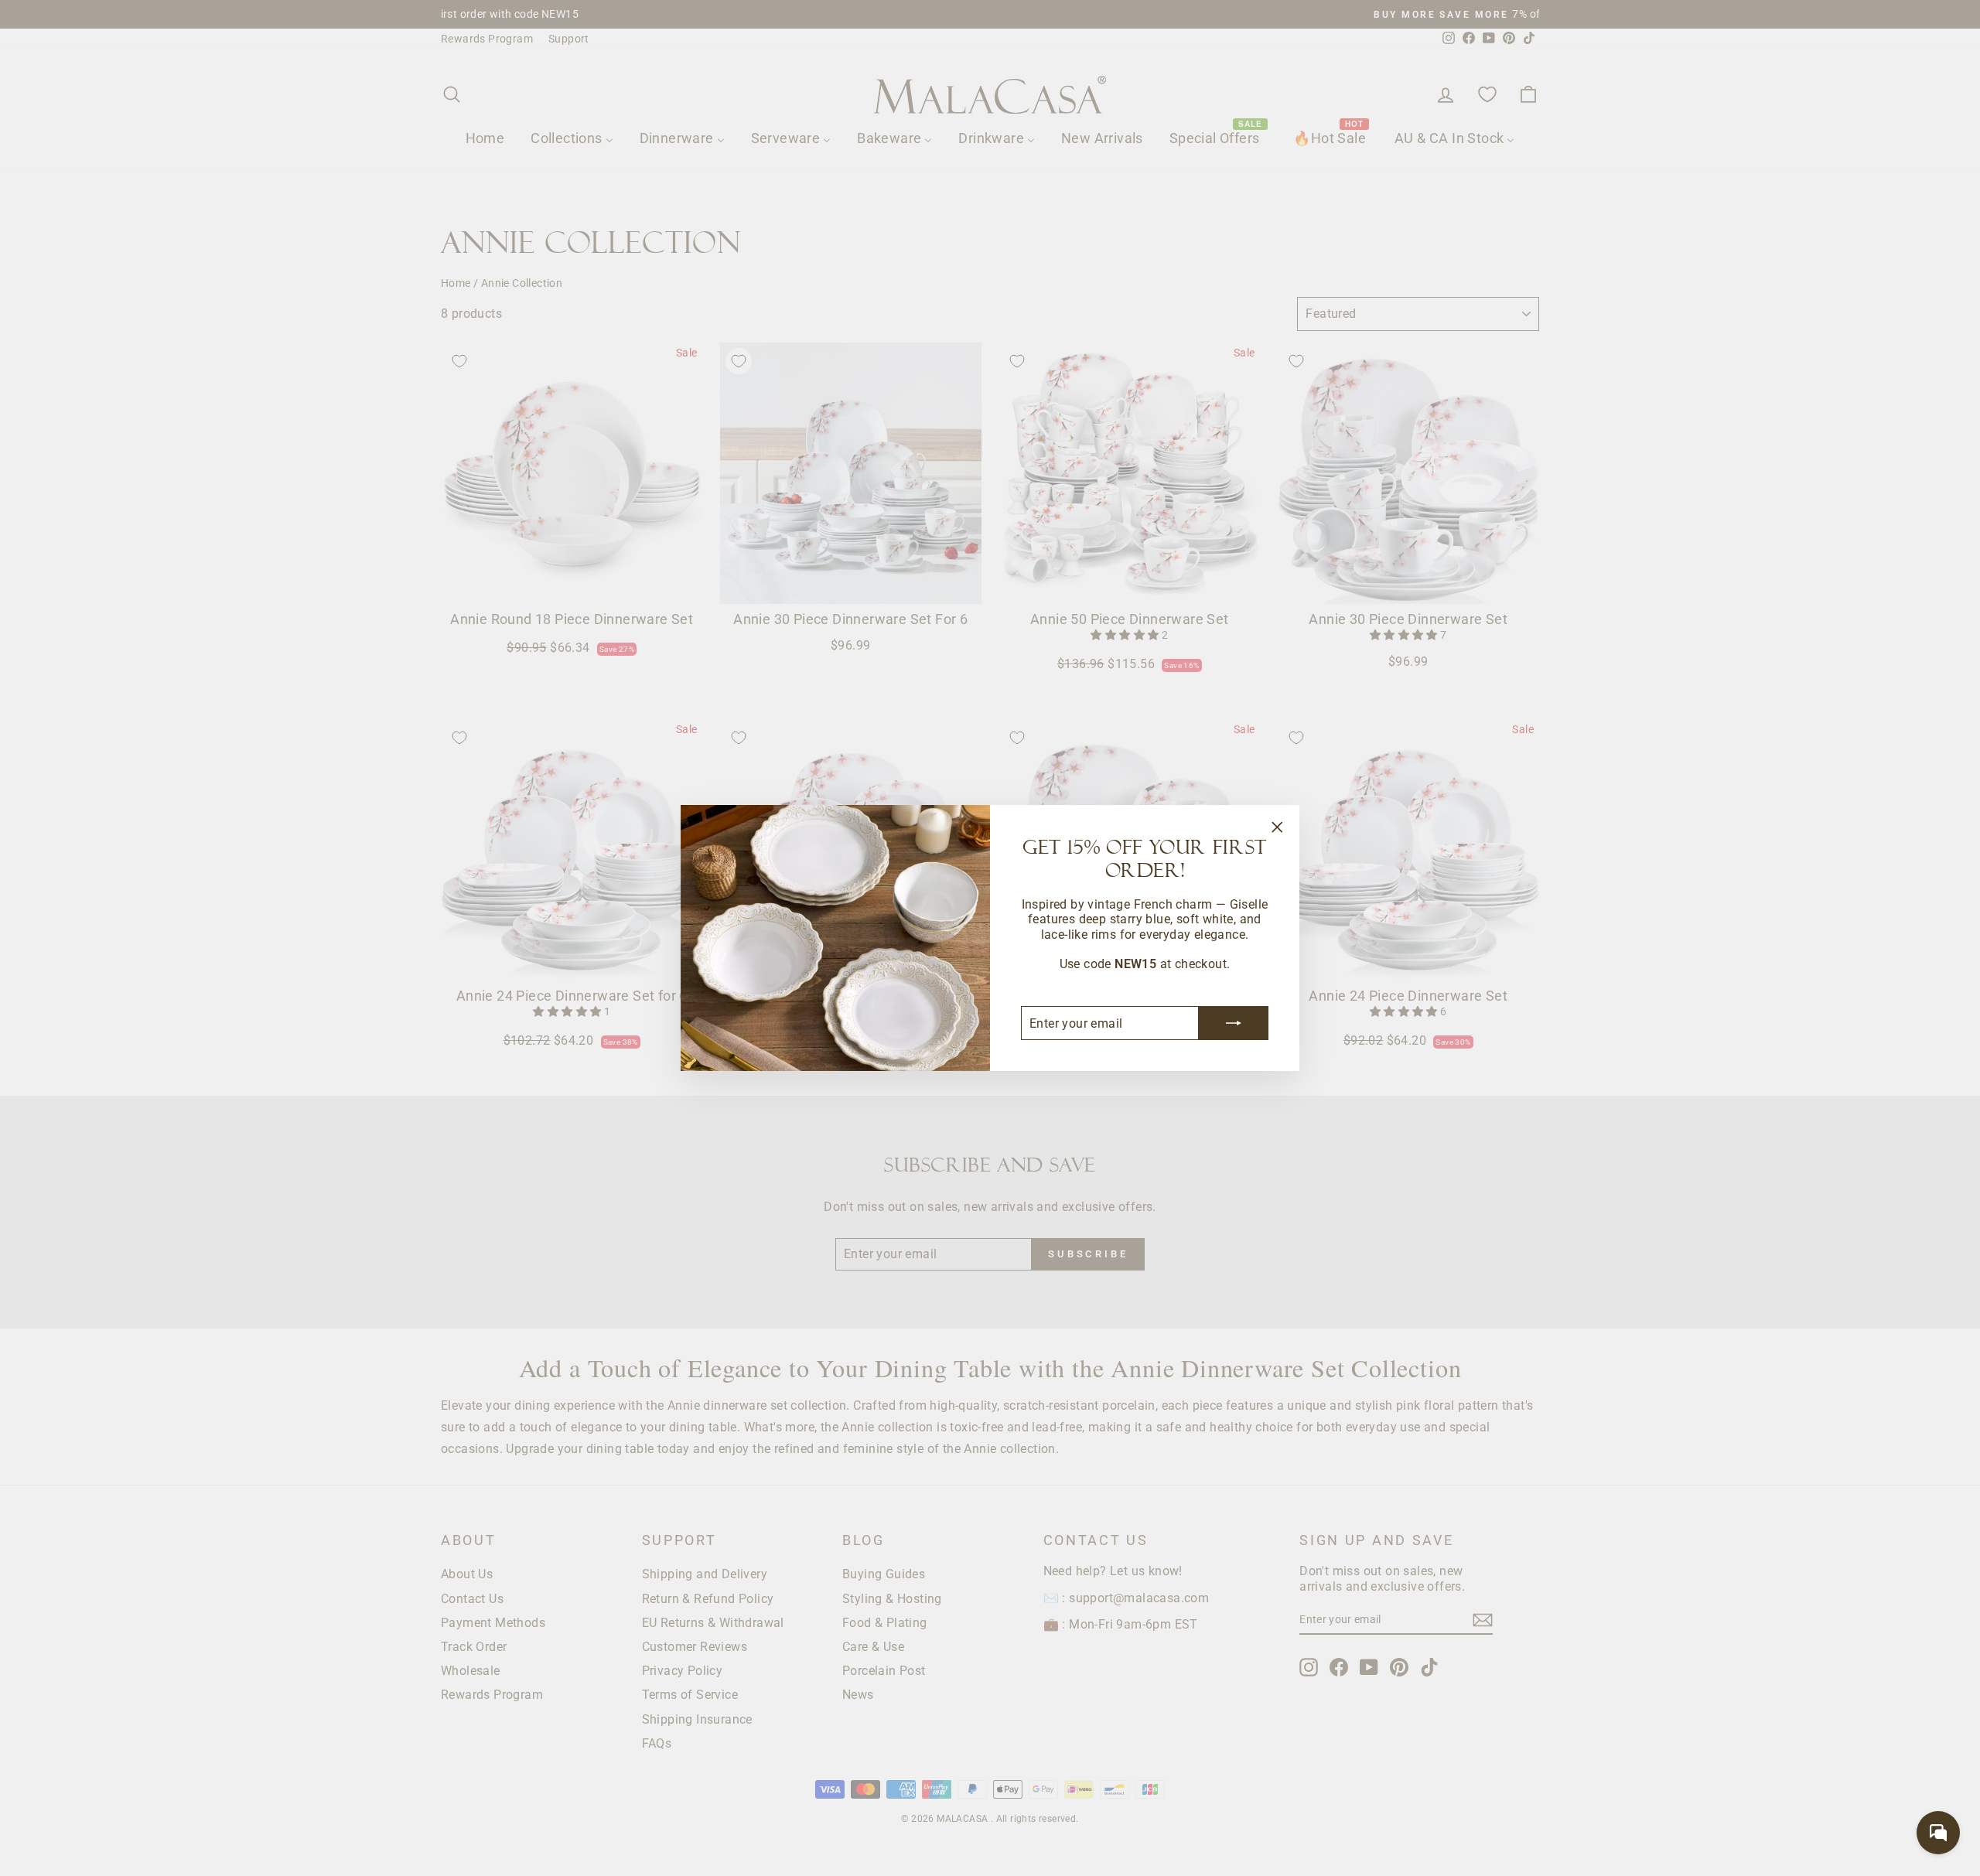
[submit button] (1234, 1023)
